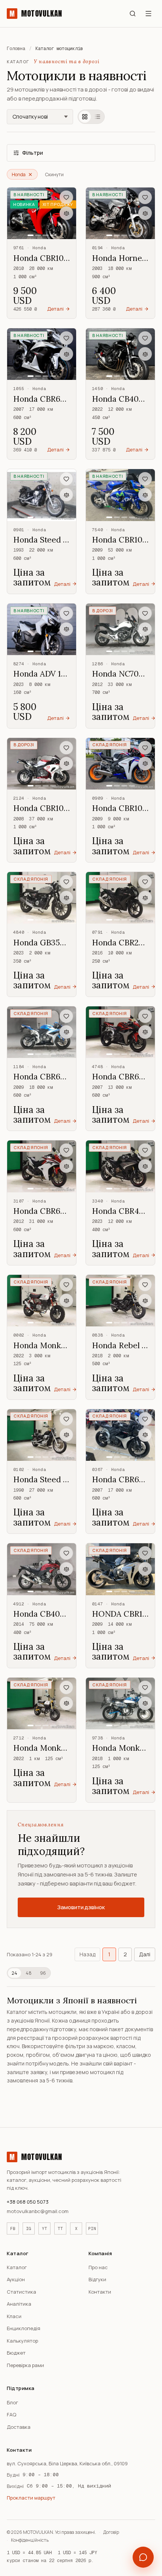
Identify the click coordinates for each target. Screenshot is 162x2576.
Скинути (54, 175)
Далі (145, 1954)
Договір (111, 2532)
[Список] (98, 117)
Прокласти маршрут (31, 2498)
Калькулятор (22, 2341)
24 (15, 1973)
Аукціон (16, 2279)
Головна (16, 49)
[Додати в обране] (66, 197)
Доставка (19, 2427)
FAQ (11, 2414)
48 (29, 1973)
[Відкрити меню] (148, 14)
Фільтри (33, 153)
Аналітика (19, 2304)
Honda (19, 175)
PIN (92, 2228)
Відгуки (97, 2279)
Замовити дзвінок (81, 1907)
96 (43, 1973)
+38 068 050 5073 (28, 2202)
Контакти (100, 2292)
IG (29, 2228)
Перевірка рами (25, 2365)
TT (60, 2228)
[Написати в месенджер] (143, 2557)
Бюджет (16, 2353)
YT (44, 2228)
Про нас (98, 2267)
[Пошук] (133, 14)
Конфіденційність (30, 2540)
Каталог (17, 2267)
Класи (14, 2316)
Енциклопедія (24, 2328)
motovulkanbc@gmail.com (38, 2211)
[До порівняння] (66, 213)
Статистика (21, 2292)
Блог (12, 2402)
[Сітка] (85, 117)
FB (13, 2228)
